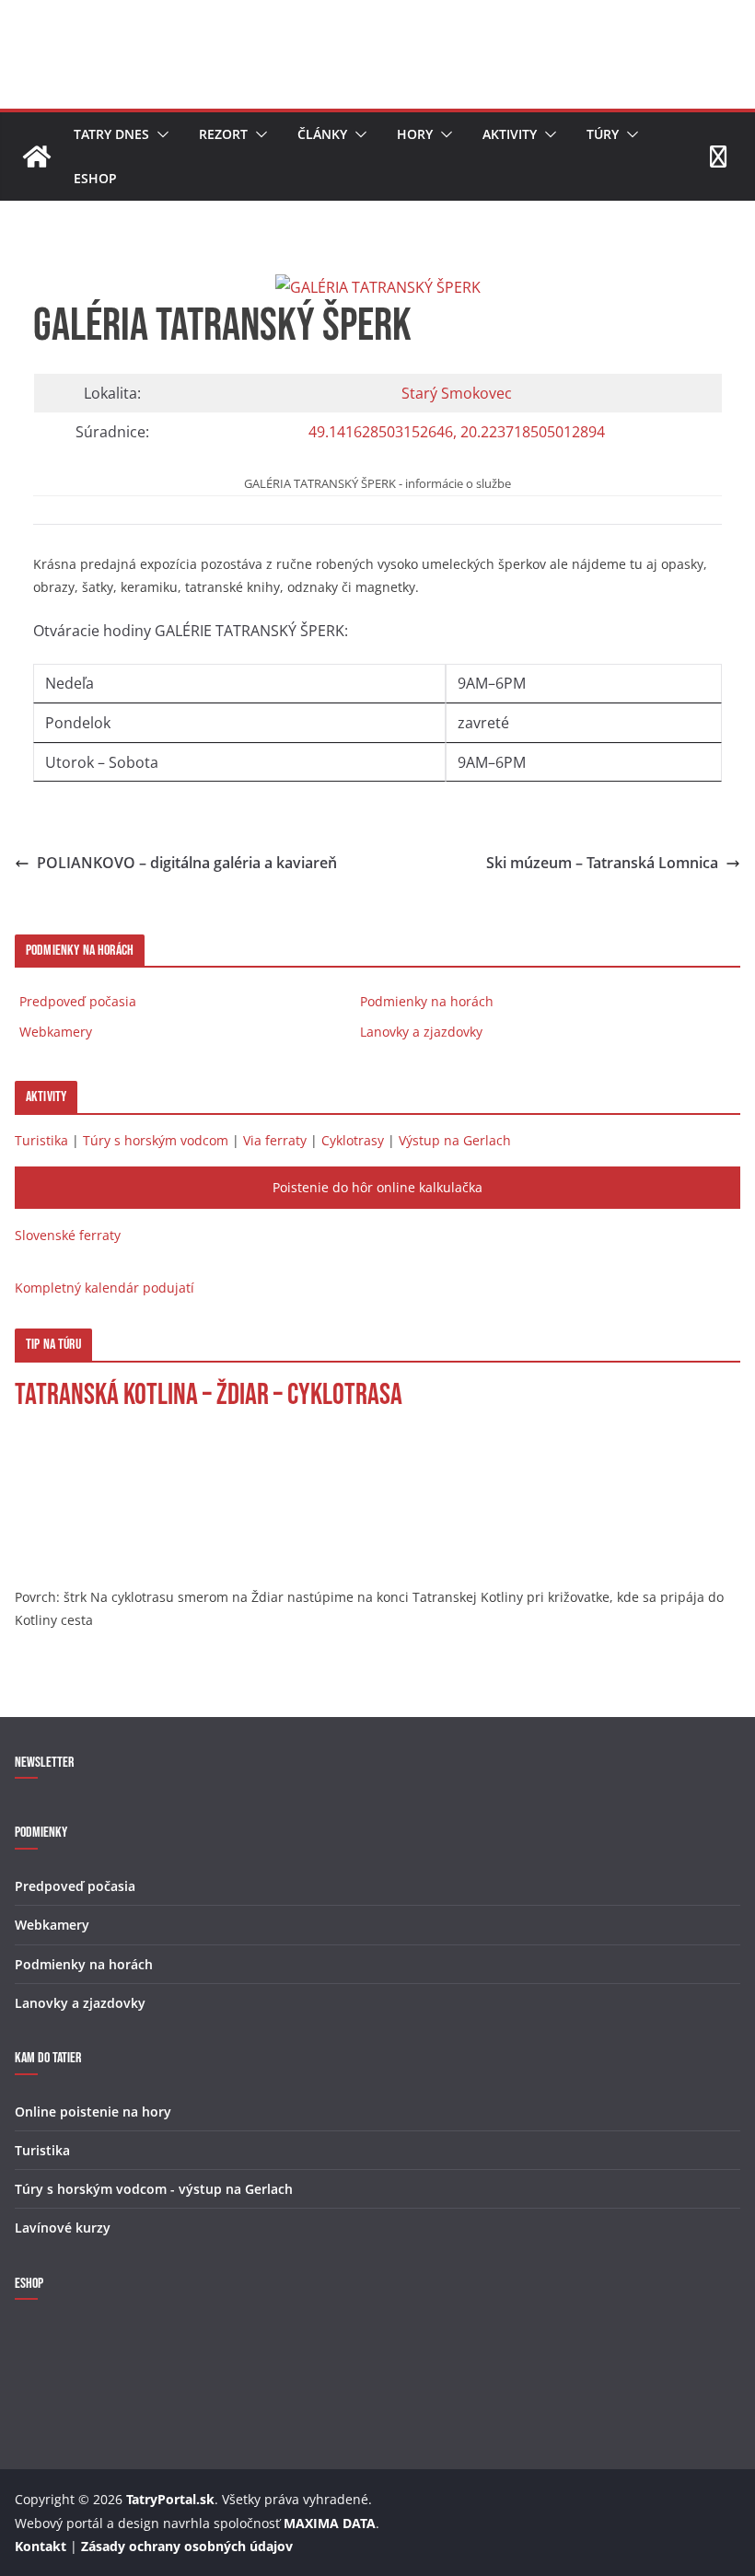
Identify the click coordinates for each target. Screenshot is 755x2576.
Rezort (223, 134)
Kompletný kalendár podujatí (105, 1288)
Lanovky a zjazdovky (421, 1032)
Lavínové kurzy (63, 2228)
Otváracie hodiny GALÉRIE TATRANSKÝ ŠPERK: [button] (279, 696)
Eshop (95, 178)
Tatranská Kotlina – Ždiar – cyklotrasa (209, 1395)
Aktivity (510, 134)
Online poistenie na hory (93, 2112)
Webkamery (56, 1032)
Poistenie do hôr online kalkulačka (377, 1187)
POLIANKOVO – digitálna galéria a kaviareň (187, 863)
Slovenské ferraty (68, 1235)
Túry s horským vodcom (156, 1140)
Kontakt (41, 2546)
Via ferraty (275, 1140)
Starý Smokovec (457, 393)
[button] (159, 134)
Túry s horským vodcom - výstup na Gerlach (154, 2189)
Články (322, 134)
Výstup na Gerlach (455, 1140)
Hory (415, 134)
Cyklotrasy (353, 1140)
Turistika (41, 1140)
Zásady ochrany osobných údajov (187, 2546)
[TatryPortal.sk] (37, 157)
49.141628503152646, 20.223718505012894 (457, 432)
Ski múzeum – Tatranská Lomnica (602, 863)
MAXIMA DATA (330, 2523)
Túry (603, 134)
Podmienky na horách (427, 1001)
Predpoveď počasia (78, 1001)
